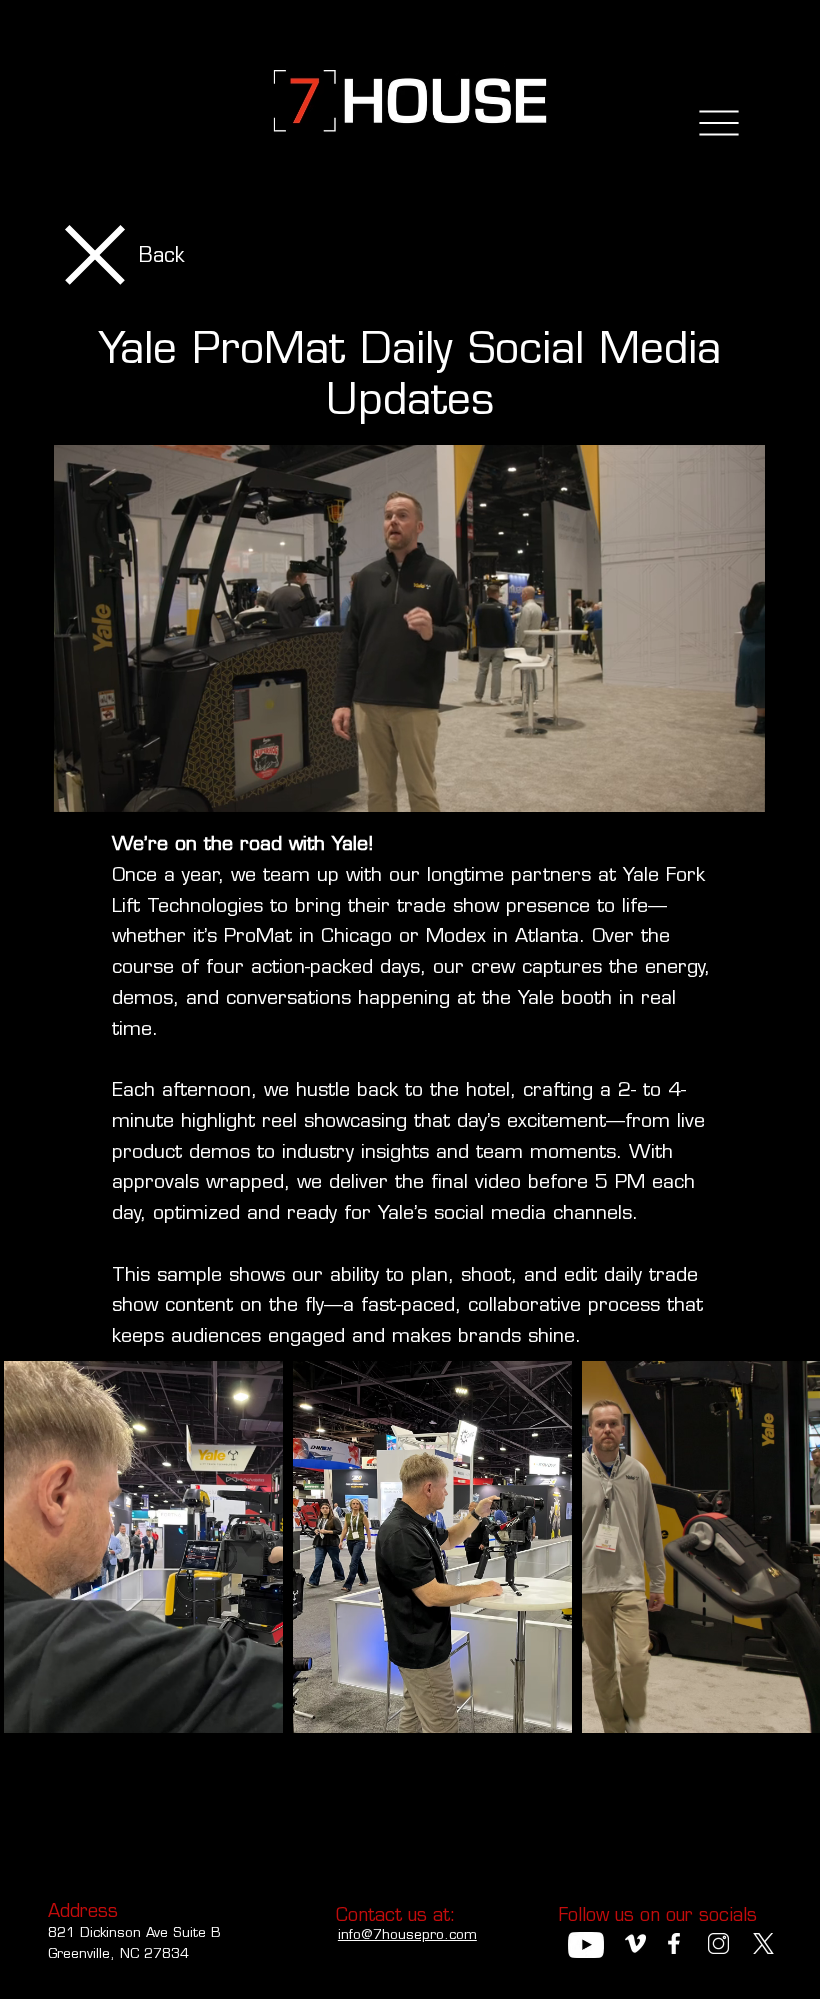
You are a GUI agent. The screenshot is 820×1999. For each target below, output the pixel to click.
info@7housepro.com (407, 1934)
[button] (730, 787)
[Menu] (719, 123)
